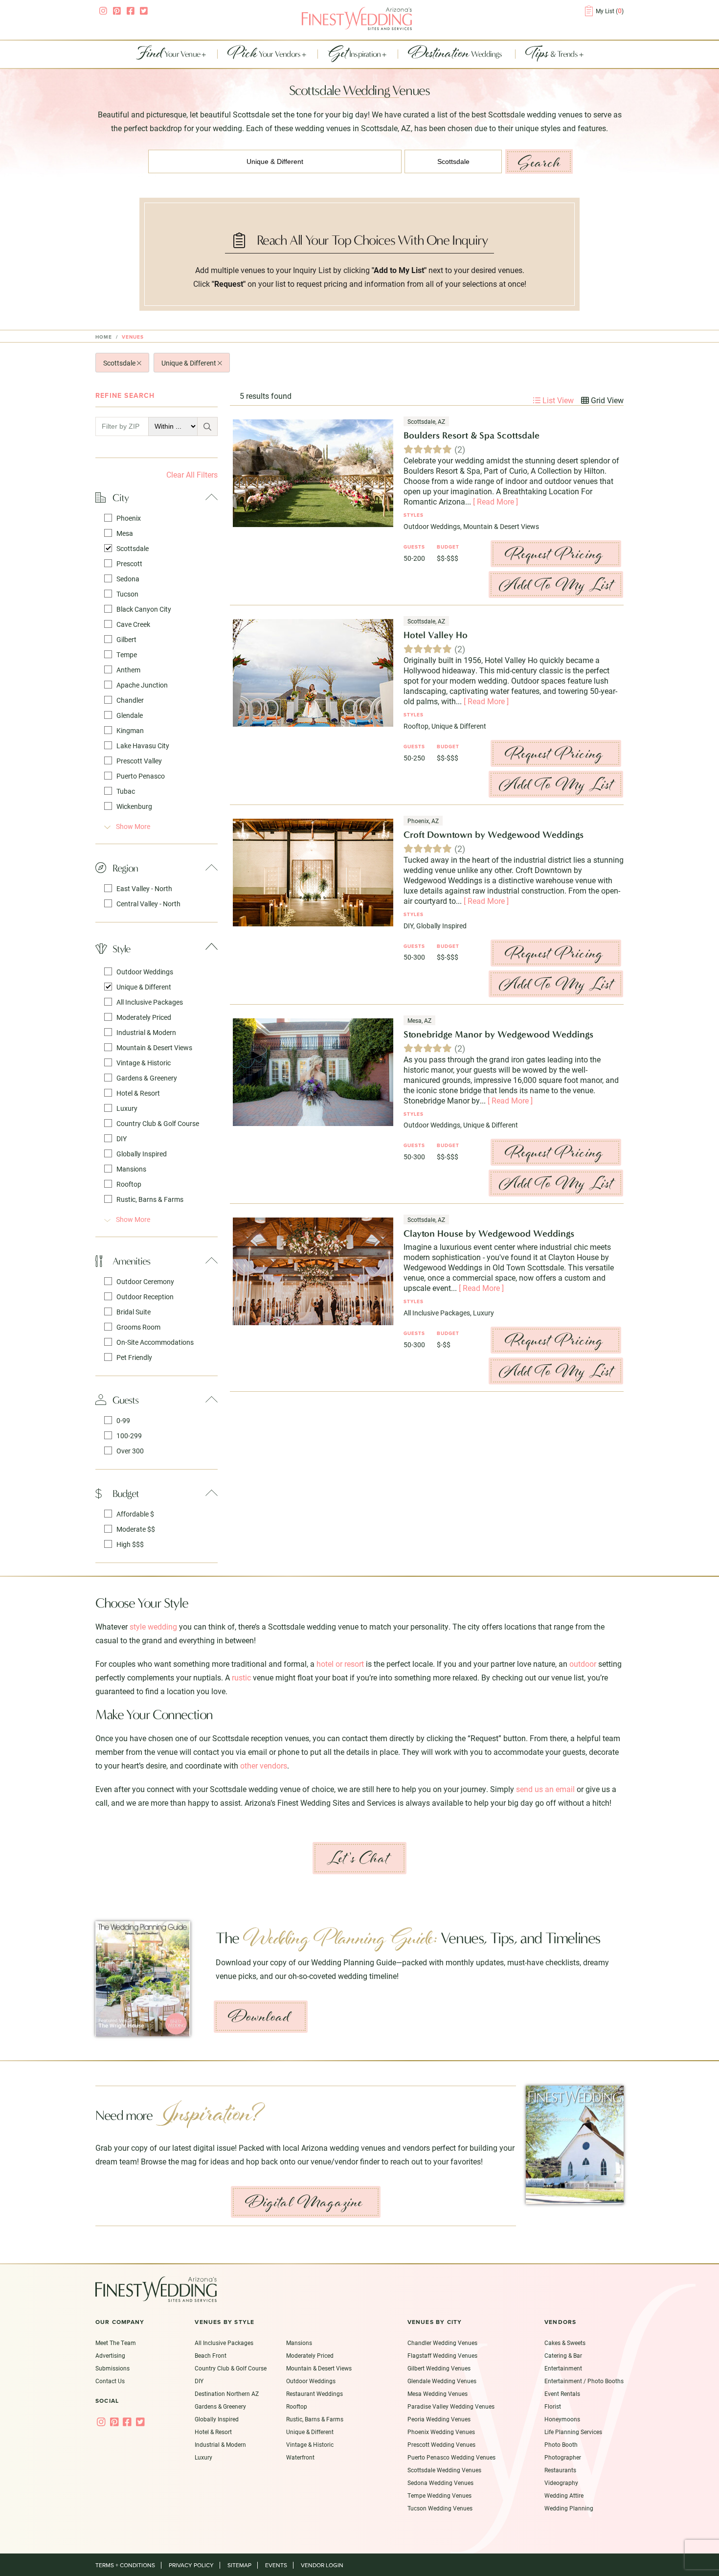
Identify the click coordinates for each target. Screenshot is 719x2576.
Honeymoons (562, 2419)
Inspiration (355, 54)
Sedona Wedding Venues (440, 2483)
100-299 (129, 1436)
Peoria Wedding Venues (439, 2419)
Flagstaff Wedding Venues (442, 2355)
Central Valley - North (148, 904)
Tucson (127, 594)
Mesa (125, 533)
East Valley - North (144, 888)
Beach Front (211, 2355)
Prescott (129, 563)
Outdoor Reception (145, 1297)
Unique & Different (190, 363)
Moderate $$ (136, 1529)
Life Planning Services (573, 2432)
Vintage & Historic (144, 1063)
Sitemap (239, 2565)
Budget (126, 1493)
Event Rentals (562, 2393)
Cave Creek (133, 624)
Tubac (126, 791)
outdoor (583, 1664)
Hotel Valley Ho (436, 635)
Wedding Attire (564, 2495)
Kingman (130, 730)
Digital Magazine (304, 2202)
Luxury (127, 1108)
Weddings (456, 54)
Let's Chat (358, 1858)
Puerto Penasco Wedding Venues (451, 2457)
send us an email (545, 1789)
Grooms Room (138, 1327)
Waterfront (300, 2457)
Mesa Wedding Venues (438, 2393)
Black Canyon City (144, 609)
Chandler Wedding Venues (442, 2343)
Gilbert (126, 639)
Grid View (606, 400)
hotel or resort (340, 1664)
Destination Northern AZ (227, 2393)
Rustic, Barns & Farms (150, 1199)
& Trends (552, 54)
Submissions (112, 2368)
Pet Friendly (134, 1357)
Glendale (130, 715)
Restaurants (560, 2470)
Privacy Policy (191, 2565)
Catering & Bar (563, 2355)
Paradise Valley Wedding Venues (451, 2406)
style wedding (153, 1626)
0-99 (123, 1420)
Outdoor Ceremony (145, 1281)
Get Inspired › (342, 2032)
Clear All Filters (192, 474)
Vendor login (322, 2565)
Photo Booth (561, 2444)
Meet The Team (116, 2343)
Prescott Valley (139, 761)
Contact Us (110, 2381)
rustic (241, 1677)
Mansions (131, 1169)
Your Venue (169, 54)
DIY (122, 1138)
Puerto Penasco (141, 776)
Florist (553, 2406)
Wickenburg (134, 806)
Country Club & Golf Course (158, 1123)
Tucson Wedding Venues (440, 2508)
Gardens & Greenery (147, 1078)
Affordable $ (135, 1514)
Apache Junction (142, 685)
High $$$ (130, 1544)
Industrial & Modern (146, 1032)
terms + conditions (125, 2565)
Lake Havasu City (143, 746)
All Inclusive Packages (150, 1002)
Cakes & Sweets (565, 2343)
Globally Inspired (142, 1154)
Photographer (563, 2457)
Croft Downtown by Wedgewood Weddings (494, 835)
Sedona (128, 579)
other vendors (264, 1765)
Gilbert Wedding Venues (439, 2368)
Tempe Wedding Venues (439, 2495)
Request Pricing (554, 554)
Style (121, 949)
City (121, 497)
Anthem (128, 670)
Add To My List (556, 585)
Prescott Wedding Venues (441, 2444)
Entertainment (563, 2368)
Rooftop (129, 1184)
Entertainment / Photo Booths (584, 2381)
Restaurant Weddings (315, 2393)
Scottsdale (120, 363)
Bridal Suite (134, 1312)
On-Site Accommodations (155, 1342)
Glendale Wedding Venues (442, 2381)
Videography (561, 2483)
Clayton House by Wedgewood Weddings (489, 1233)
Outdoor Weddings (145, 972)
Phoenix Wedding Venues (441, 2432)
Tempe (127, 655)
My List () (610, 11)
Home (104, 337)
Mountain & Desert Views (154, 1047)
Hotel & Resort (138, 1093)
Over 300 (130, 1451)
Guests (125, 1400)
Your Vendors (265, 54)
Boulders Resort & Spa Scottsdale (472, 435)
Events (276, 2565)
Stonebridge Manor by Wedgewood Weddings (498, 1034)
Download (259, 2017)
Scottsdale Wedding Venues (444, 2470)
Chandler (130, 700)
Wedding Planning (569, 2508)
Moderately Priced (144, 1017)
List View (557, 400)
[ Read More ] (495, 501)
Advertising (110, 2355)
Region (125, 868)
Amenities (131, 1261)
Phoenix (129, 518)
